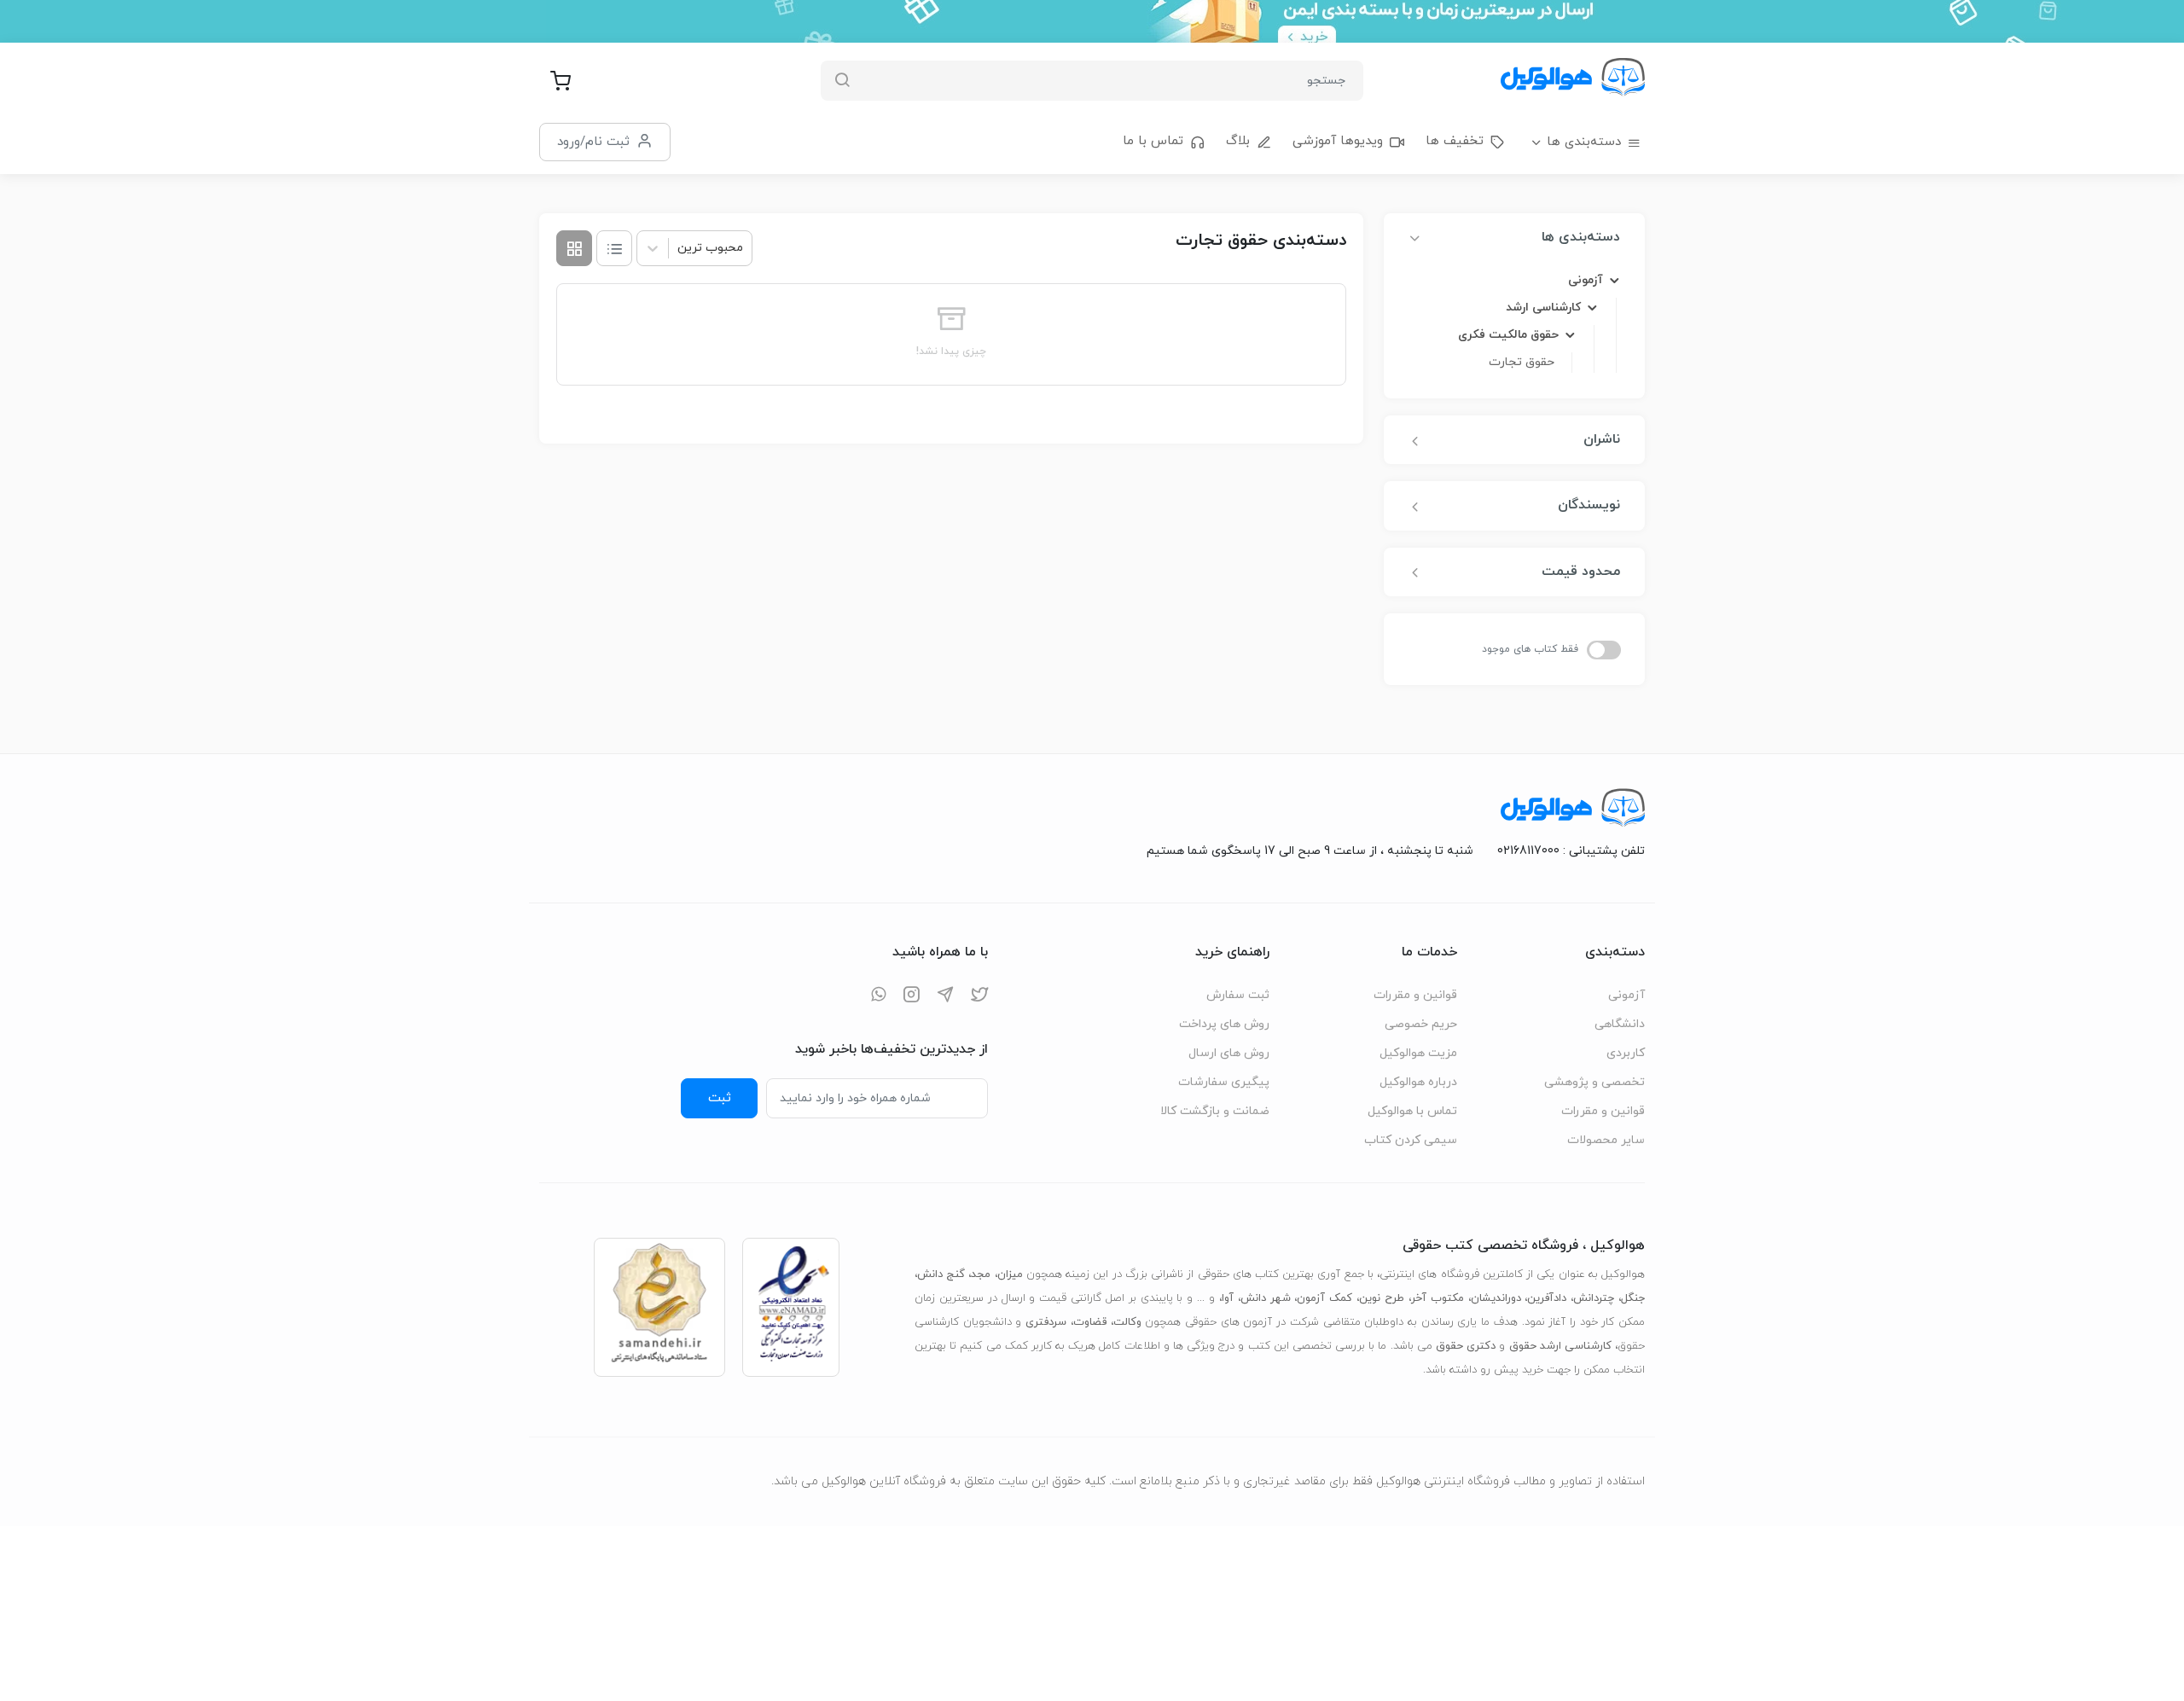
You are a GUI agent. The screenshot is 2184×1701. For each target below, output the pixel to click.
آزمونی (1626, 995)
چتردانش (1594, 1298)
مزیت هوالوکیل (1418, 1053)
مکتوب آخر (1438, 1298)
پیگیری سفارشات (1224, 1082)
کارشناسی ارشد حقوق (1560, 1346)
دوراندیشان (1496, 1298)
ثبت (720, 1098)
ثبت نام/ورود (593, 142)
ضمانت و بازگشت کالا (1215, 1111)
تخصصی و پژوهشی (1594, 1082)
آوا (1228, 1298)
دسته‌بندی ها (1584, 142)
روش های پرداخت (1224, 1024)
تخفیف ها (1455, 141)
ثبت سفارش (1238, 995)
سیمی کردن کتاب (1411, 1140)
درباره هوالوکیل (1418, 1082)
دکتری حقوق (1466, 1346)
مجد (981, 1274)
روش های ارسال (1229, 1053)
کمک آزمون (1324, 1298)
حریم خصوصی (1421, 1024)
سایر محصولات (1606, 1140)
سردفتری (1046, 1322)
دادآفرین (1547, 1298)
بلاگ (1238, 141)
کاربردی (1626, 1053)
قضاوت (1090, 1322)
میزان (1010, 1274)
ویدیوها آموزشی (1338, 141)
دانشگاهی (1620, 1024)
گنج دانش (941, 1274)
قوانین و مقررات (1603, 1111)
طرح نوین (1382, 1298)
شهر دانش (1266, 1298)
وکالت (1127, 1322)
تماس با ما (1153, 141)
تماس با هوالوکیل (1412, 1111)
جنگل (1633, 1298)
